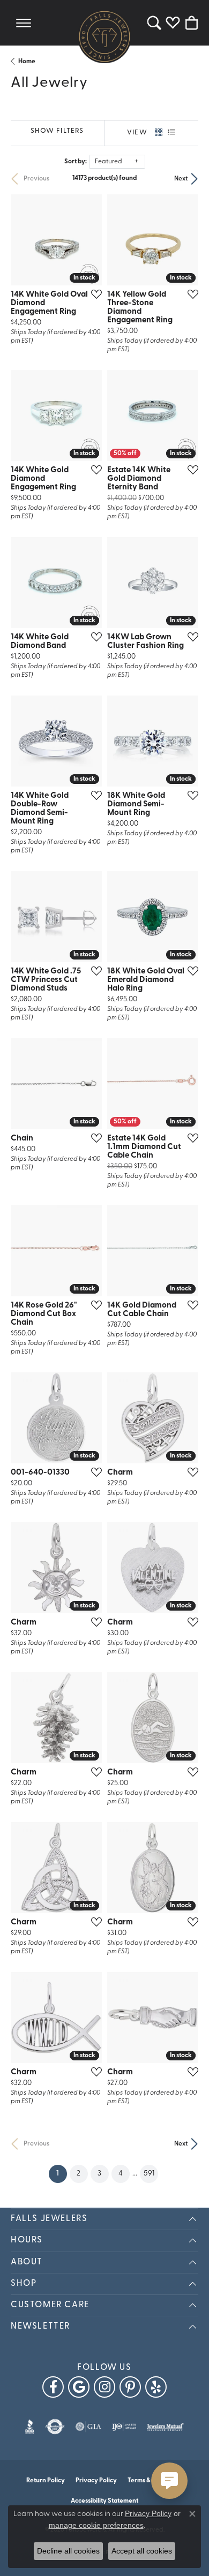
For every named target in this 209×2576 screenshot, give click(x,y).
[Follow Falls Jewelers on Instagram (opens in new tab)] (104, 2387)
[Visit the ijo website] (124, 2427)
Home (27, 62)
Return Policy (46, 2481)
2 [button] (79, 2174)
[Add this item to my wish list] (93, 294)
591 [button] (149, 2174)
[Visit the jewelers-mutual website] (165, 2427)
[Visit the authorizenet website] (55, 2427)
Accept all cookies (142, 2551)
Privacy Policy (96, 2481)
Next (181, 179)
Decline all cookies (68, 2551)
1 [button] (62, 2173)
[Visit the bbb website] (30, 2427)
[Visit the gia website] (88, 2427)
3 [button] (99, 2174)
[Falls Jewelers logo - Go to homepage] (104, 36)
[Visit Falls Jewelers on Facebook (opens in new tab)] (53, 2387)
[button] (154, 23)
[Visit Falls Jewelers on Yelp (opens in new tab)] (156, 2387)
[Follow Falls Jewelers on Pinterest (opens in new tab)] (130, 2387)
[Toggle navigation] (24, 23)
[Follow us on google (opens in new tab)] (79, 2387)
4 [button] (121, 2174)
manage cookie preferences (96, 2525)
